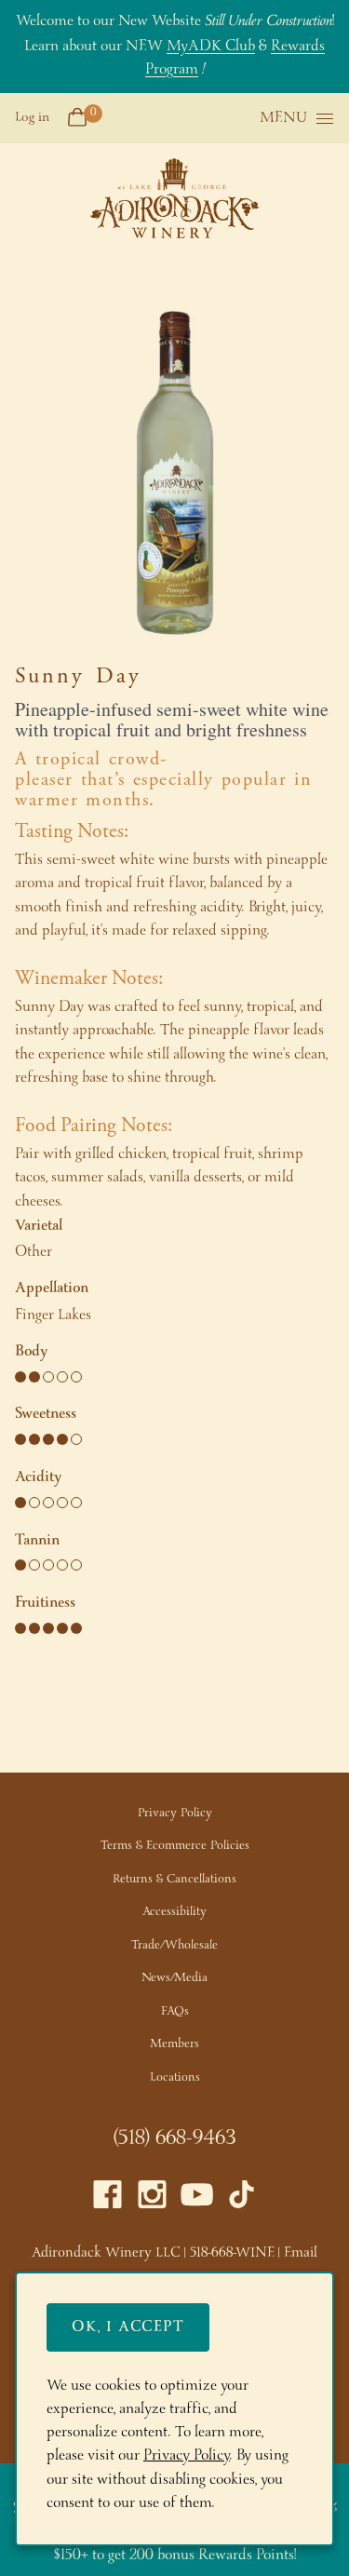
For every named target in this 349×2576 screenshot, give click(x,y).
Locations (175, 2077)
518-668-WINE (232, 2253)
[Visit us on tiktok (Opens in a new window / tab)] (242, 2199)
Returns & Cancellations (174, 1879)
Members (174, 2044)
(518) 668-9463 (174, 2138)
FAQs (175, 2011)
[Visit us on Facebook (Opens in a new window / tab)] (107, 2199)
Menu (283, 119)
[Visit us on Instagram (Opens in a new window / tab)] (152, 2199)
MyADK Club (211, 46)
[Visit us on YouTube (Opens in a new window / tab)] (197, 2199)
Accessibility (174, 1912)
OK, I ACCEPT (128, 2327)
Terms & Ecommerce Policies (175, 1846)
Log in (32, 117)
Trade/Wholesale (174, 1945)
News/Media (174, 1978)
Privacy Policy (175, 1813)
